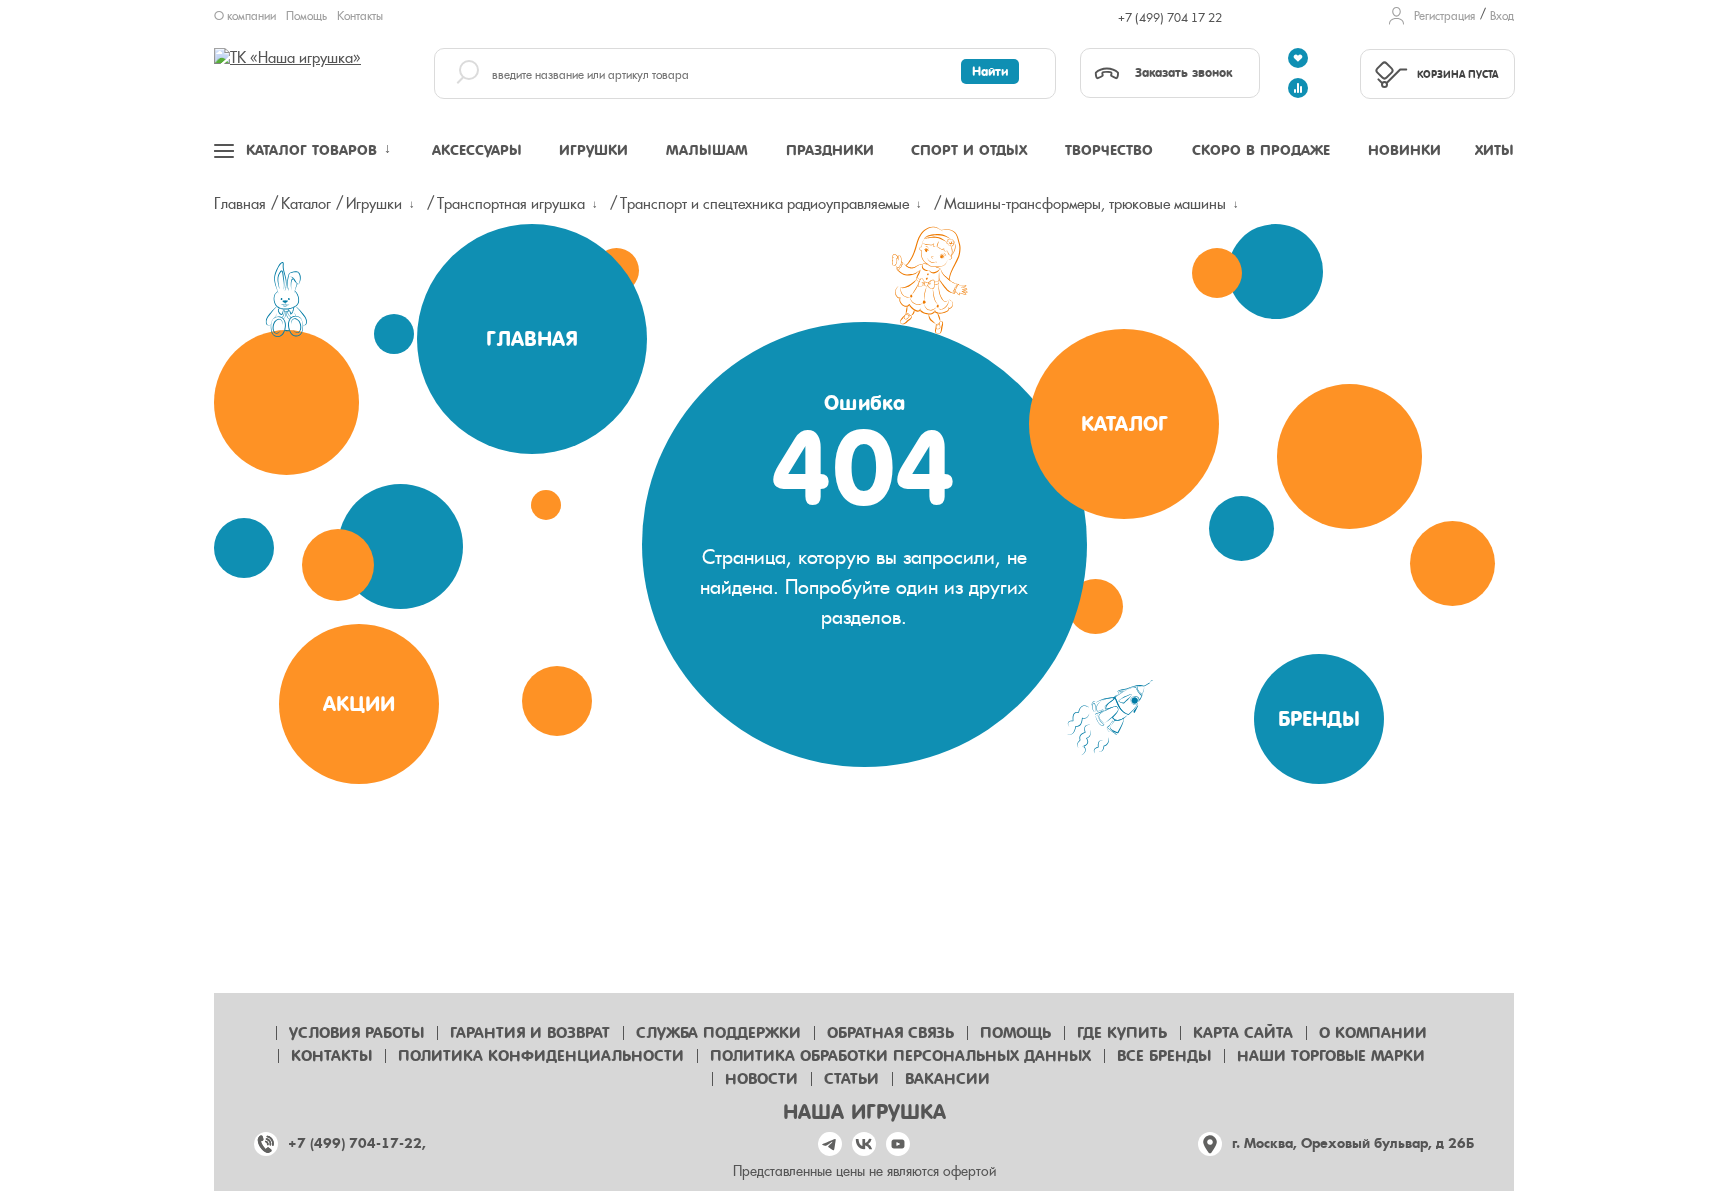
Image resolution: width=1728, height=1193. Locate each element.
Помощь (306, 16)
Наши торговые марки (1331, 1056)
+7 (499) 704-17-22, (357, 1143)
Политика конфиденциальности (541, 1056)
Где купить (1122, 1033)
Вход (1502, 16)
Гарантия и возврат (530, 1033)
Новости (761, 1079)
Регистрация (1444, 16)
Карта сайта (1243, 1033)
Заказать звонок (1183, 72)
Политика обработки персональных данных (900, 1056)
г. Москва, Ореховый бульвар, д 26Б (1353, 1143)
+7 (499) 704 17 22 (1170, 18)
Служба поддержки (718, 1033)
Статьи (851, 1079)
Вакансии (947, 1079)
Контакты (360, 16)
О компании (245, 16)
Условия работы (356, 1033)
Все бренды (1164, 1056)
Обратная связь (890, 1033)
